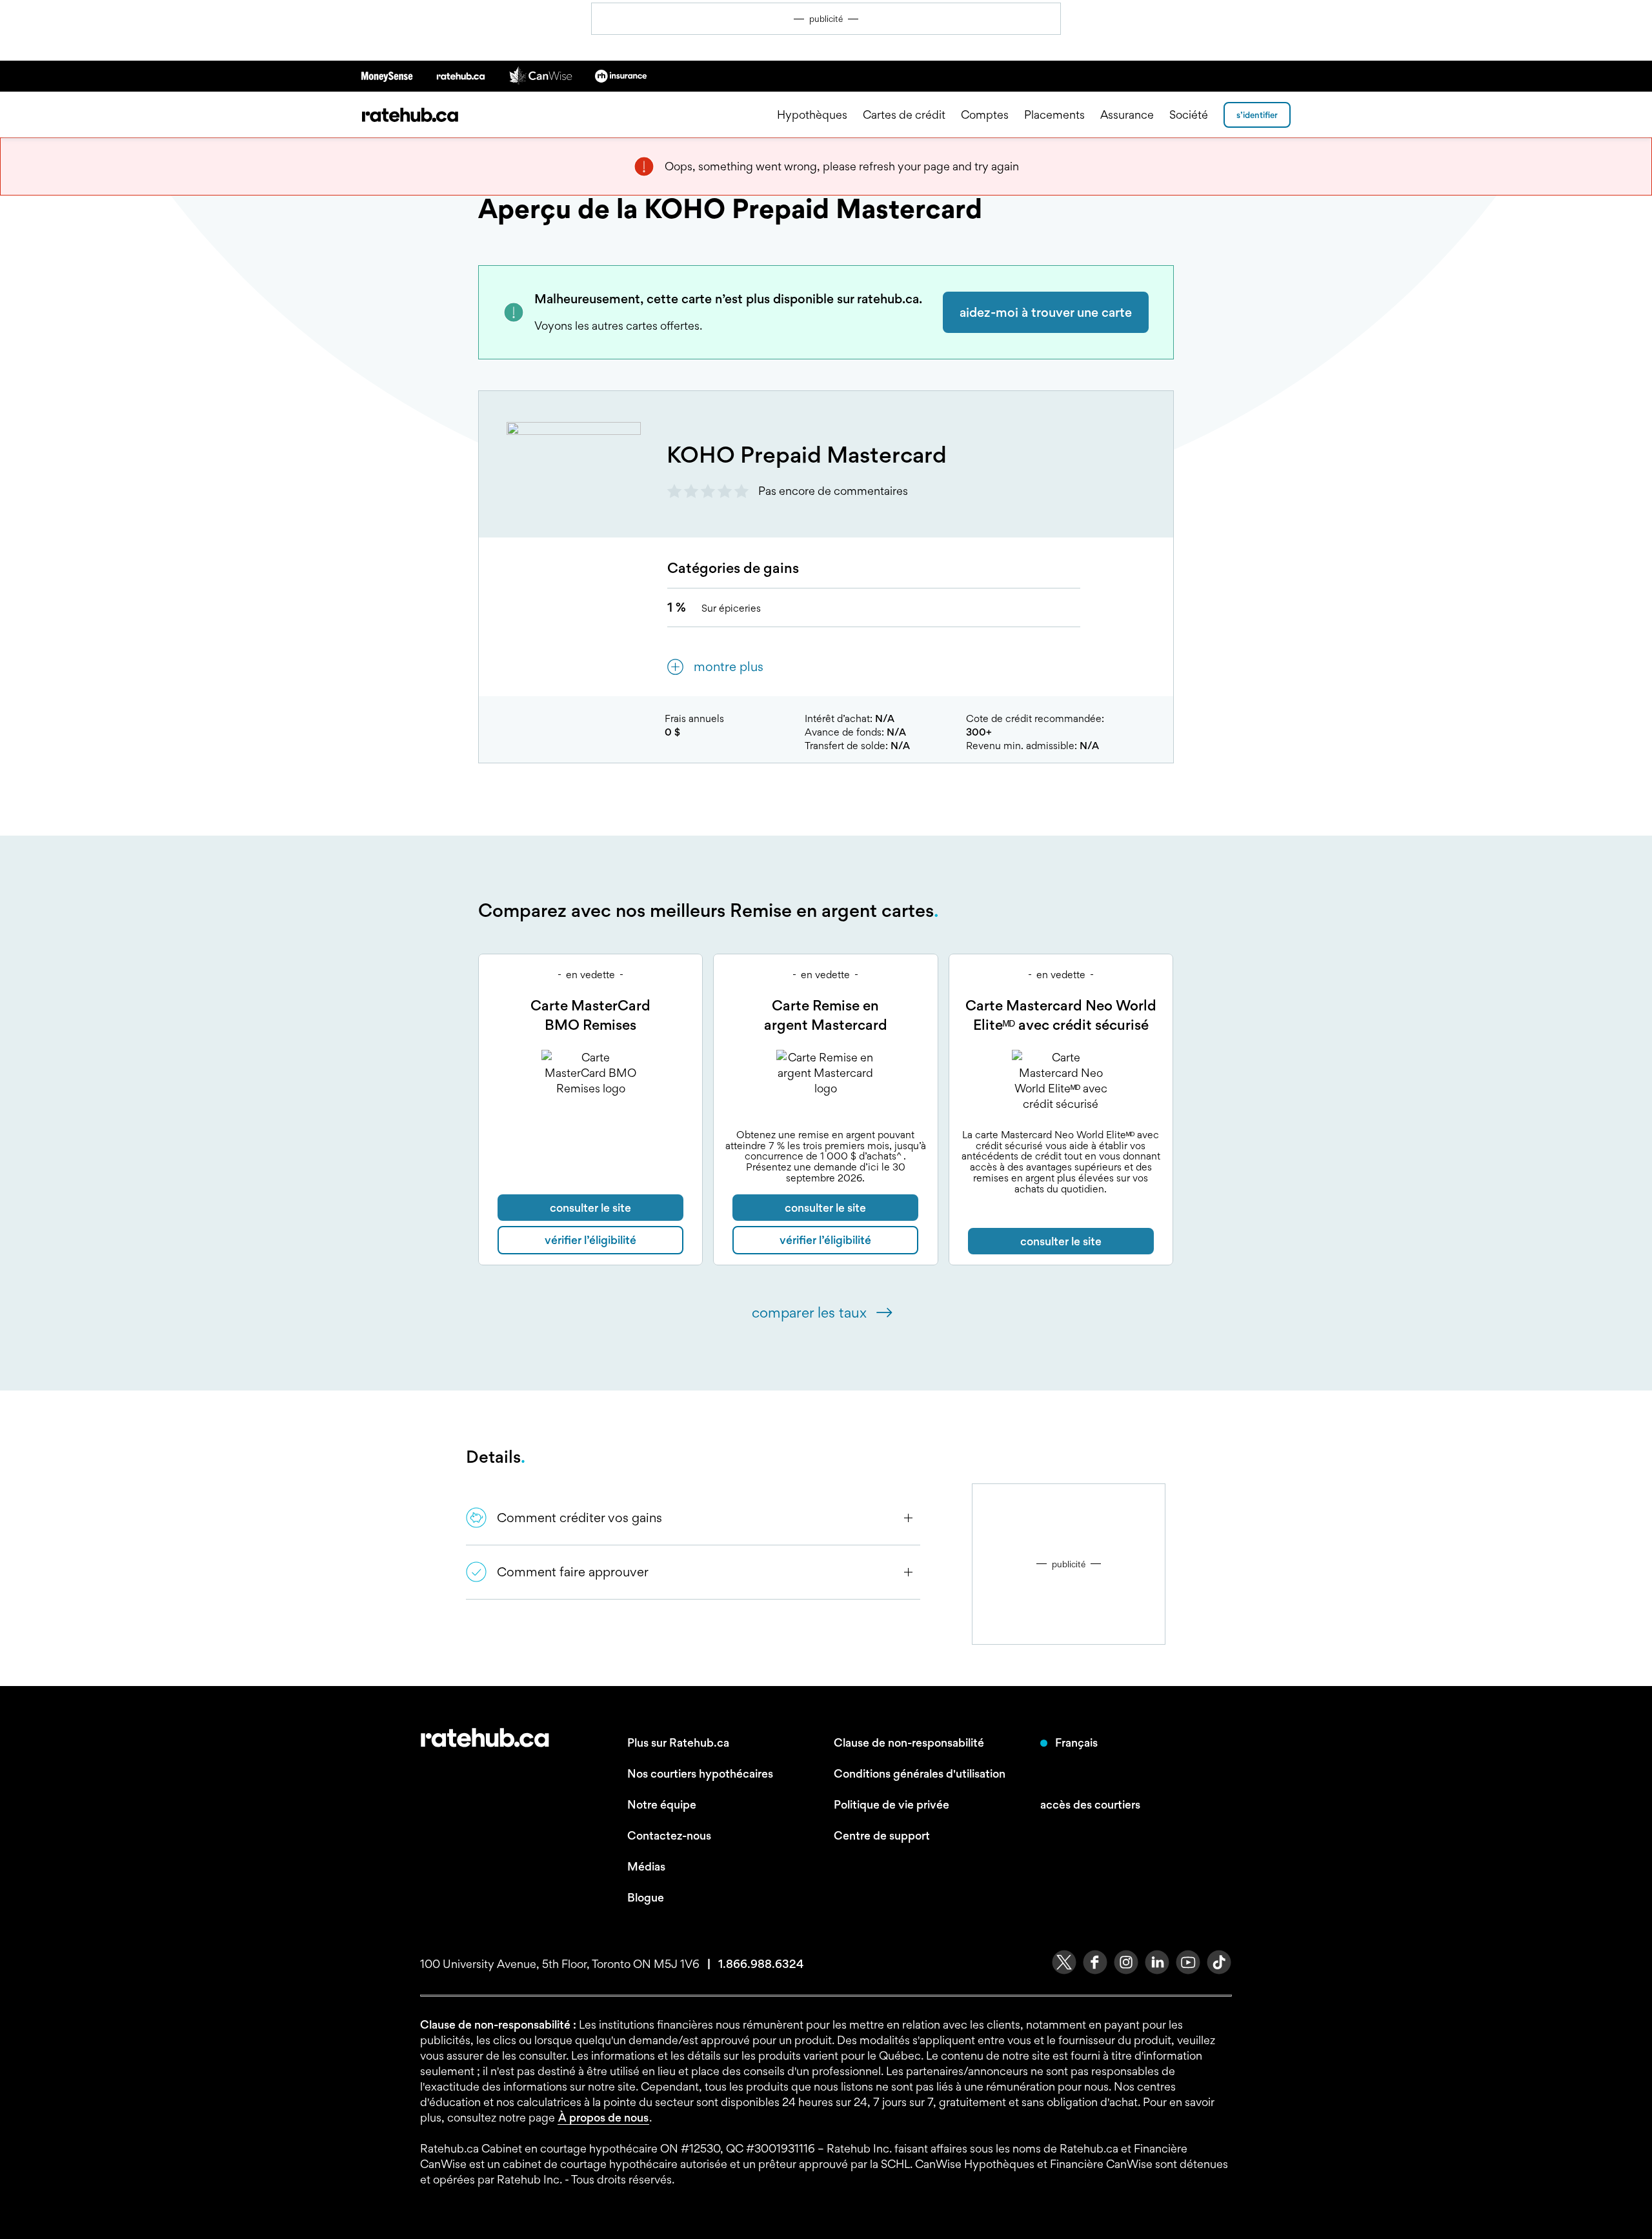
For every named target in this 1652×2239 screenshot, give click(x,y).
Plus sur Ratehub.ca (678, 1742)
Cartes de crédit (904, 115)
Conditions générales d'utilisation (920, 1773)
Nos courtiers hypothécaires (700, 1773)
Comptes (985, 115)
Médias (646, 1866)
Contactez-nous (669, 1835)
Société (1189, 115)
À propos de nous (603, 2117)
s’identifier (1257, 115)
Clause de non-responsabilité (909, 1742)
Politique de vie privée (891, 1804)
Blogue (646, 1897)
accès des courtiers (1090, 1804)
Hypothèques (812, 115)
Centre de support (882, 1835)
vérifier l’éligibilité (590, 1240)
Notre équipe (662, 1804)
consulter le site (590, 1208)
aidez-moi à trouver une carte (1046, 312)
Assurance (1127, 115)
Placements (1054, 115)
